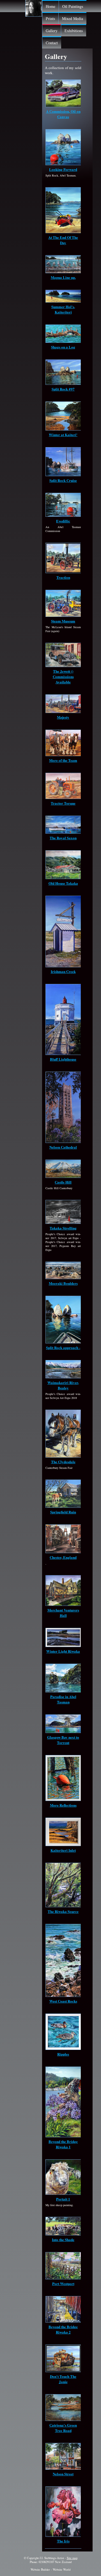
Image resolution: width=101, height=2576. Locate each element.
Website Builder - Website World (50, 2570)
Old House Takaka (63, 883)
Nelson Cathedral (63, 1147)
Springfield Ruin (63, 1512)
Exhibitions (74, 31)
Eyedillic (63, 521)
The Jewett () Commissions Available (63, 676)
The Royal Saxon (63, 838)
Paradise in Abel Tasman (63, 1699)
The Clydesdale (63, 1462)
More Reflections (63, 1805)
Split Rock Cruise (63, 480)
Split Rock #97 (63, 389)
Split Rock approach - (63, 1347)
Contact (52, 43)
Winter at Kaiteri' (63, 435)
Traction (63, 577)
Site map (72, 2558)
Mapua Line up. (63, 277)
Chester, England (63, 1557)
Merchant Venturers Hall (63, 1613)
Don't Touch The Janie (63, 2379)
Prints (50, 18)
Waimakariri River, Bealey (63, 1385)
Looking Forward (63, 169)
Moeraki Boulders (63, 1283)
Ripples (63, 2054)
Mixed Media (73, 18)
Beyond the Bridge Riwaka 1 (63, 2144)
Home (50, 6)
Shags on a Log (63, 347)
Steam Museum (63, 621)
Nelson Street (63, 2474)
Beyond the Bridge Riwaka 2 (63, 2329)
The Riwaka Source (63, 1911)
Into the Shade (63, 2240)
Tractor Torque (63, 803)
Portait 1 (63, 2199)
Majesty (63, 717)
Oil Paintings (73, 6)
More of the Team (63, 760)
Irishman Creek (63, 971)
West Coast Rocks (63, 2001)
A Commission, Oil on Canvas (63, 114)
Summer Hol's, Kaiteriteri (63, 309)
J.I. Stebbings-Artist (52, 2558)
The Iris (63, 2541)
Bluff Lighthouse (63, 1059)
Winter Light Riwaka (63, 1651)
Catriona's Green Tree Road (63, 2428)
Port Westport (63, 2283)
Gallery (52, 31)
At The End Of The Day (63, 240)
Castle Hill (63, 1182)
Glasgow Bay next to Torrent (63, 1740)
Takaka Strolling (63, 1228)
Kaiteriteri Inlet (63, 1850)
